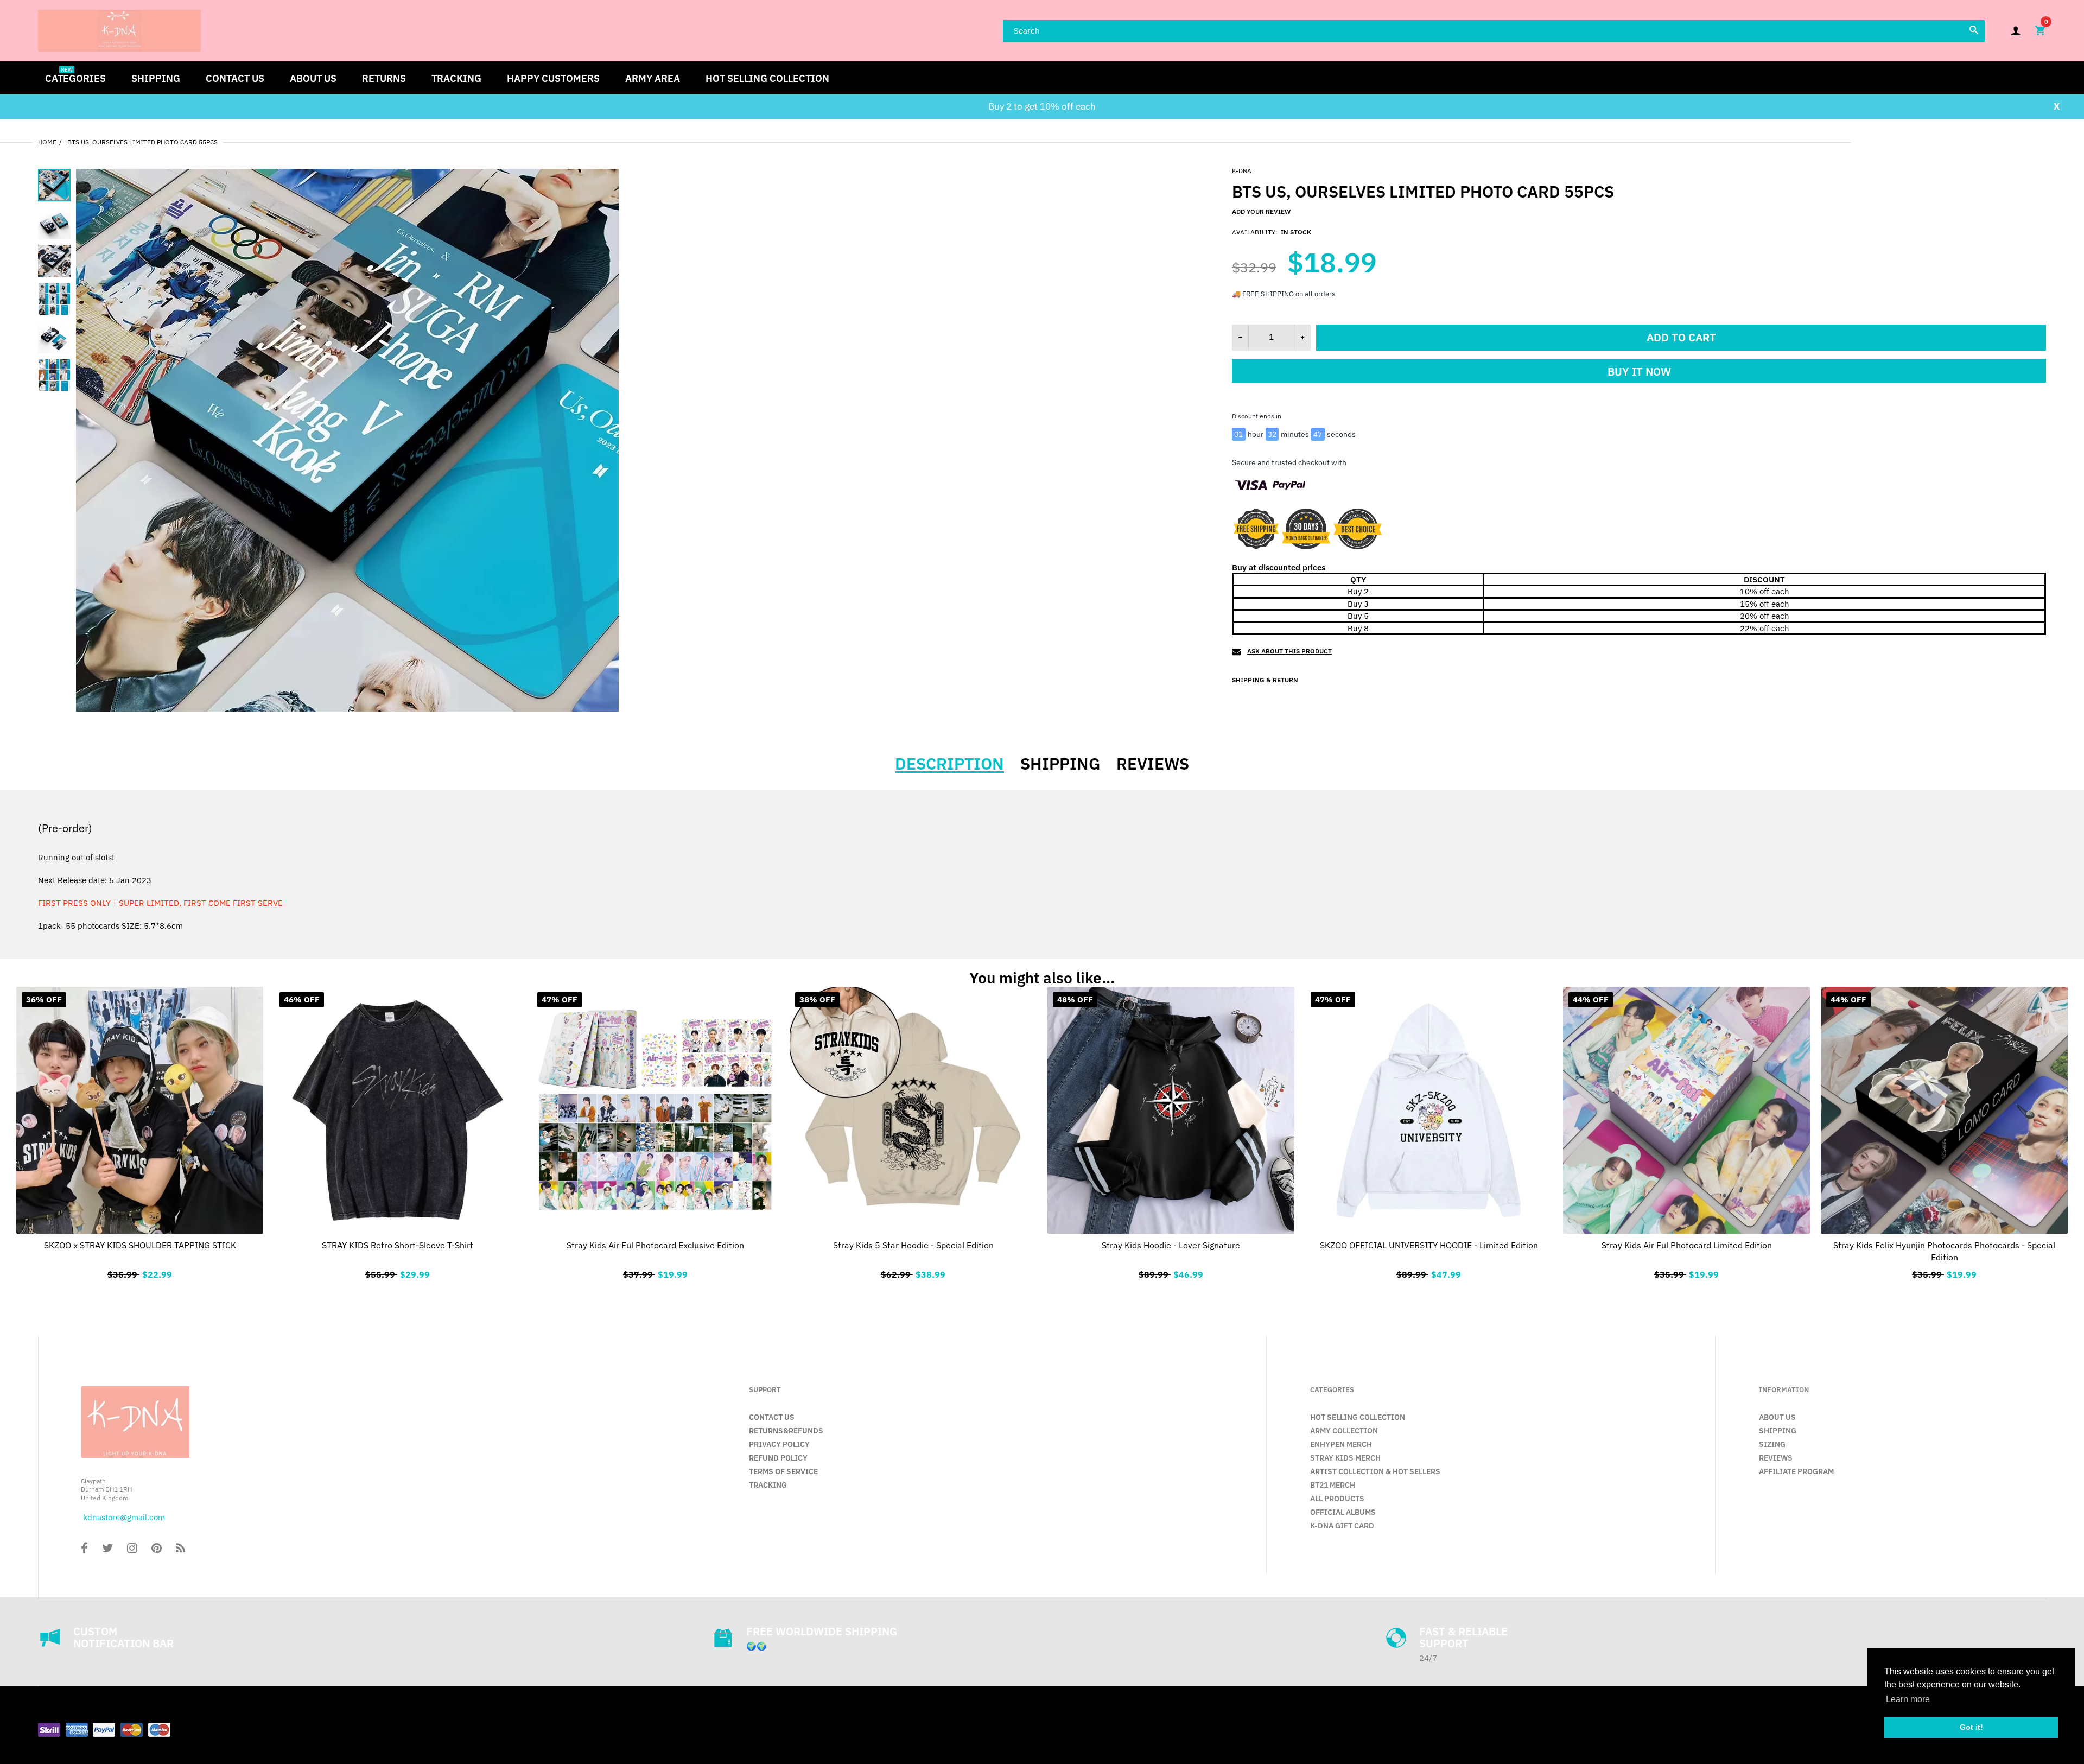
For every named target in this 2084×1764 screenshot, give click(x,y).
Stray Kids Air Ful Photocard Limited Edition (1687, 1245)
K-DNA (1242, 171)
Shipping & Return (1265, 680)
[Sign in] (2016, 31)
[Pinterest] (157, 1549)
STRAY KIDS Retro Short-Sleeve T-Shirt (398, 1245)
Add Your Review (1261, 211)
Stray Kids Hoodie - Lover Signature (1171, 1245)
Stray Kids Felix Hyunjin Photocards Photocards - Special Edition (1944, 1251)
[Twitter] (107, 1549)
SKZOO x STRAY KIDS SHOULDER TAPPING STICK (140, 1245)
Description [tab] (949, 764)
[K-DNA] (119, 30)
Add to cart (1681, 337)
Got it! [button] (1971, 1727)
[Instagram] (132, 1549)
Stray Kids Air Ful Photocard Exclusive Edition (655, 1245)
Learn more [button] (1908, 1699)
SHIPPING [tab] (1060, 764)
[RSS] (180, 1549)
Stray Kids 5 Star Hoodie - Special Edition (913, 1245)
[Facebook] (84, 1549)
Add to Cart (655, 1273)
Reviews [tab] (1153, 764)
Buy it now (1639, 372)
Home (47, 142)
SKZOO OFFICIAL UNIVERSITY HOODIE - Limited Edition (1429, 1245)
